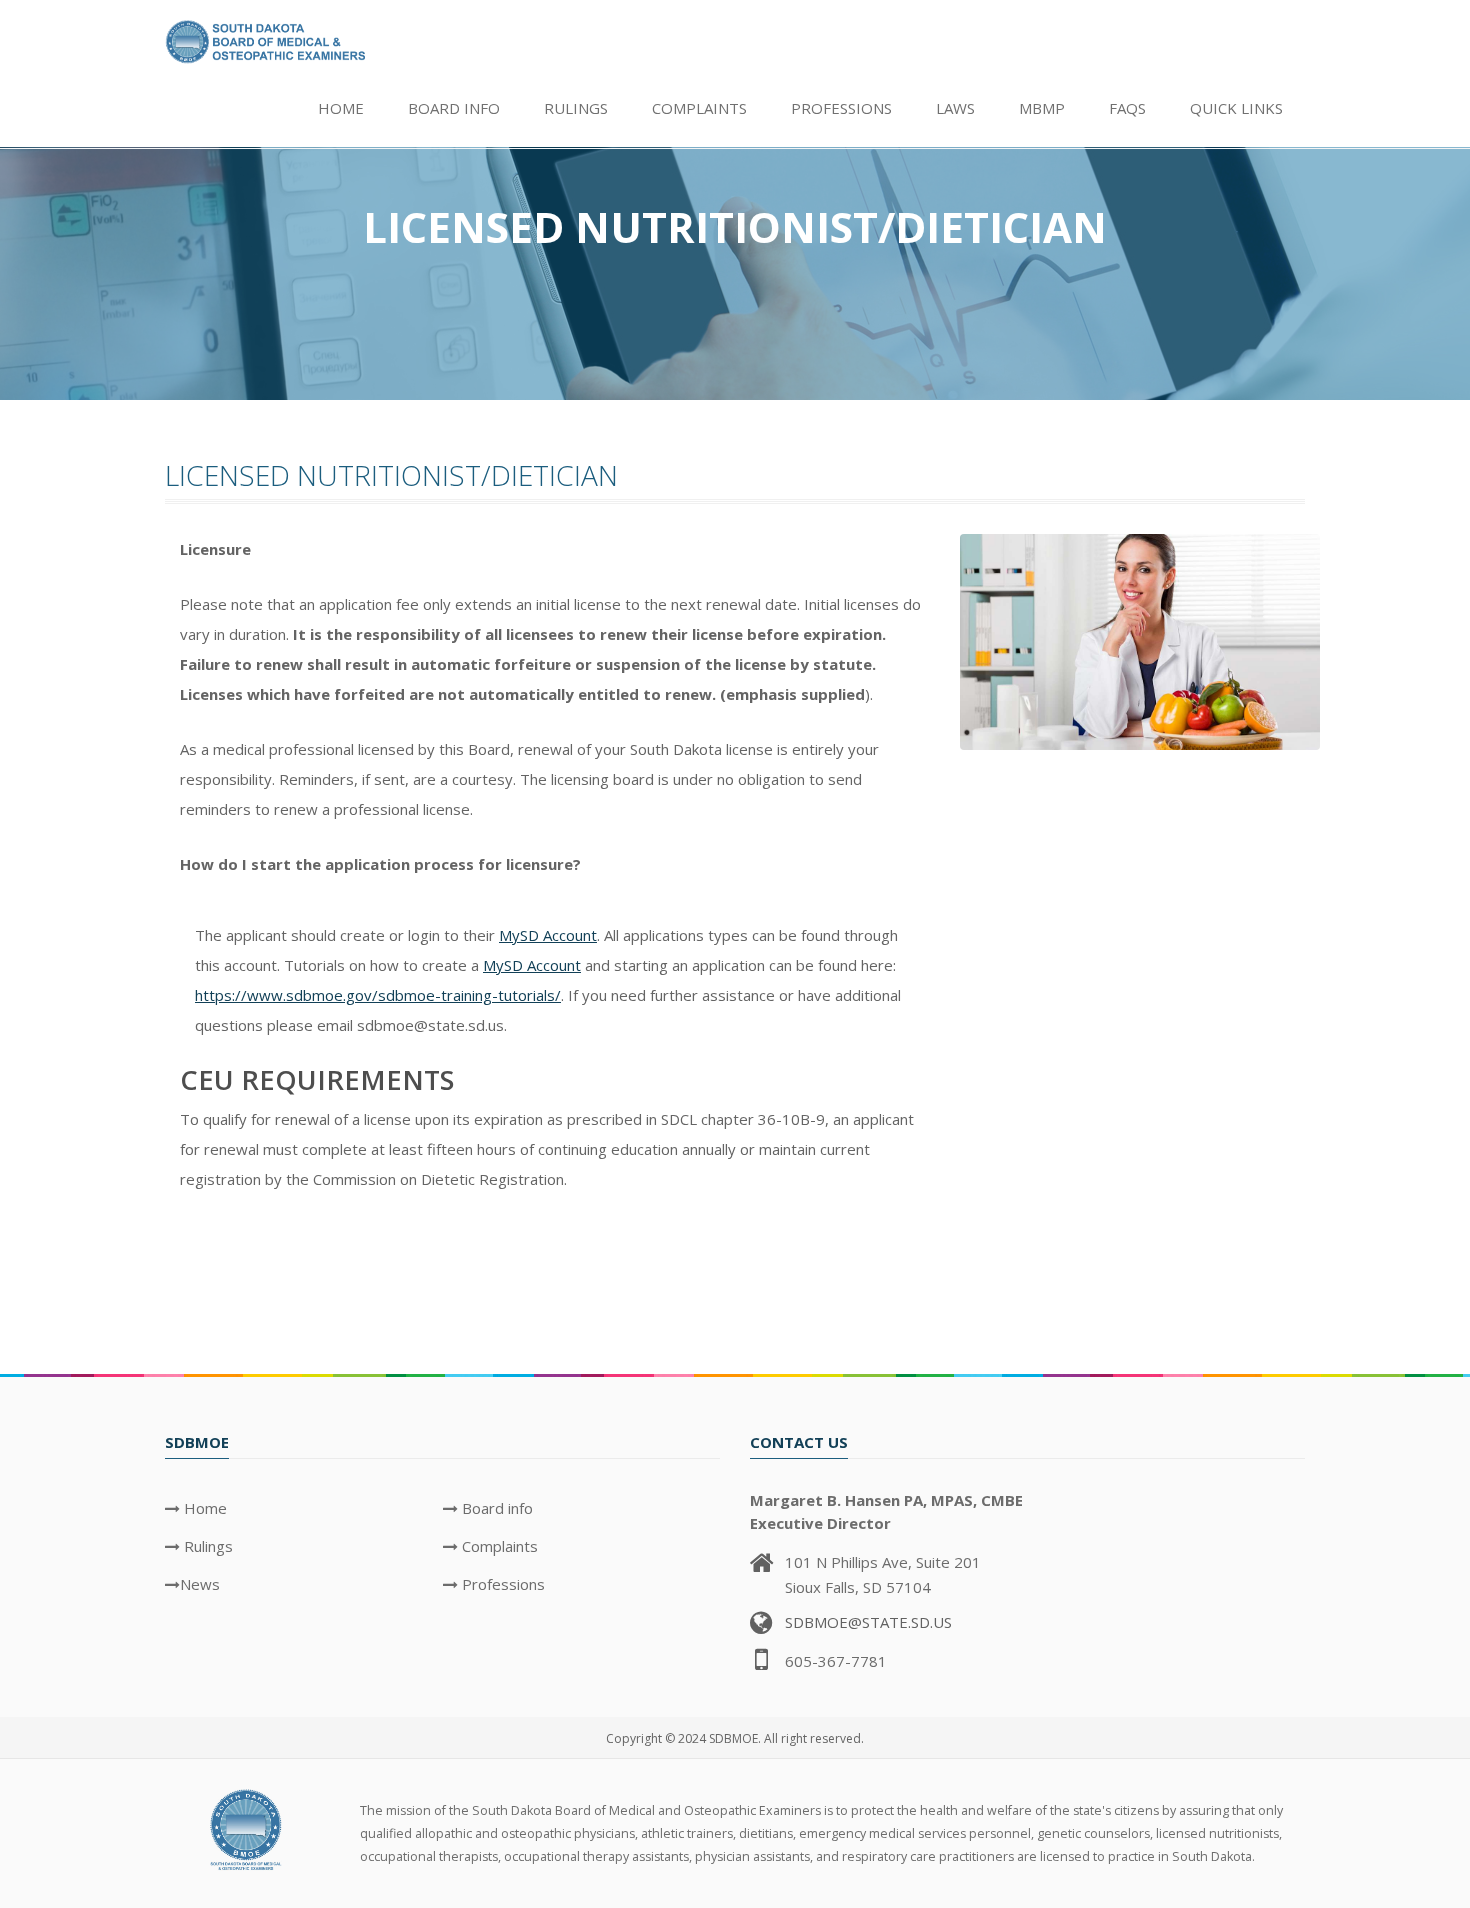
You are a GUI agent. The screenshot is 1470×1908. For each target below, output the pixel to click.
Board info (495, 1508)
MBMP (1042, 108)
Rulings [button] (576, 108)
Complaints (699, 108)
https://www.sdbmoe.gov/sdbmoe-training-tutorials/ (378, 995)
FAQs (1127, 108)
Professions (841, 108)
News (200, 1584)
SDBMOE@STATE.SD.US (868, 1622)
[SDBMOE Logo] (247, 1828)
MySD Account (548, 935)
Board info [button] (454, 108)
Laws (955, 108)
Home (341, 108)
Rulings (206, 1546)
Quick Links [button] (1236, 108)
